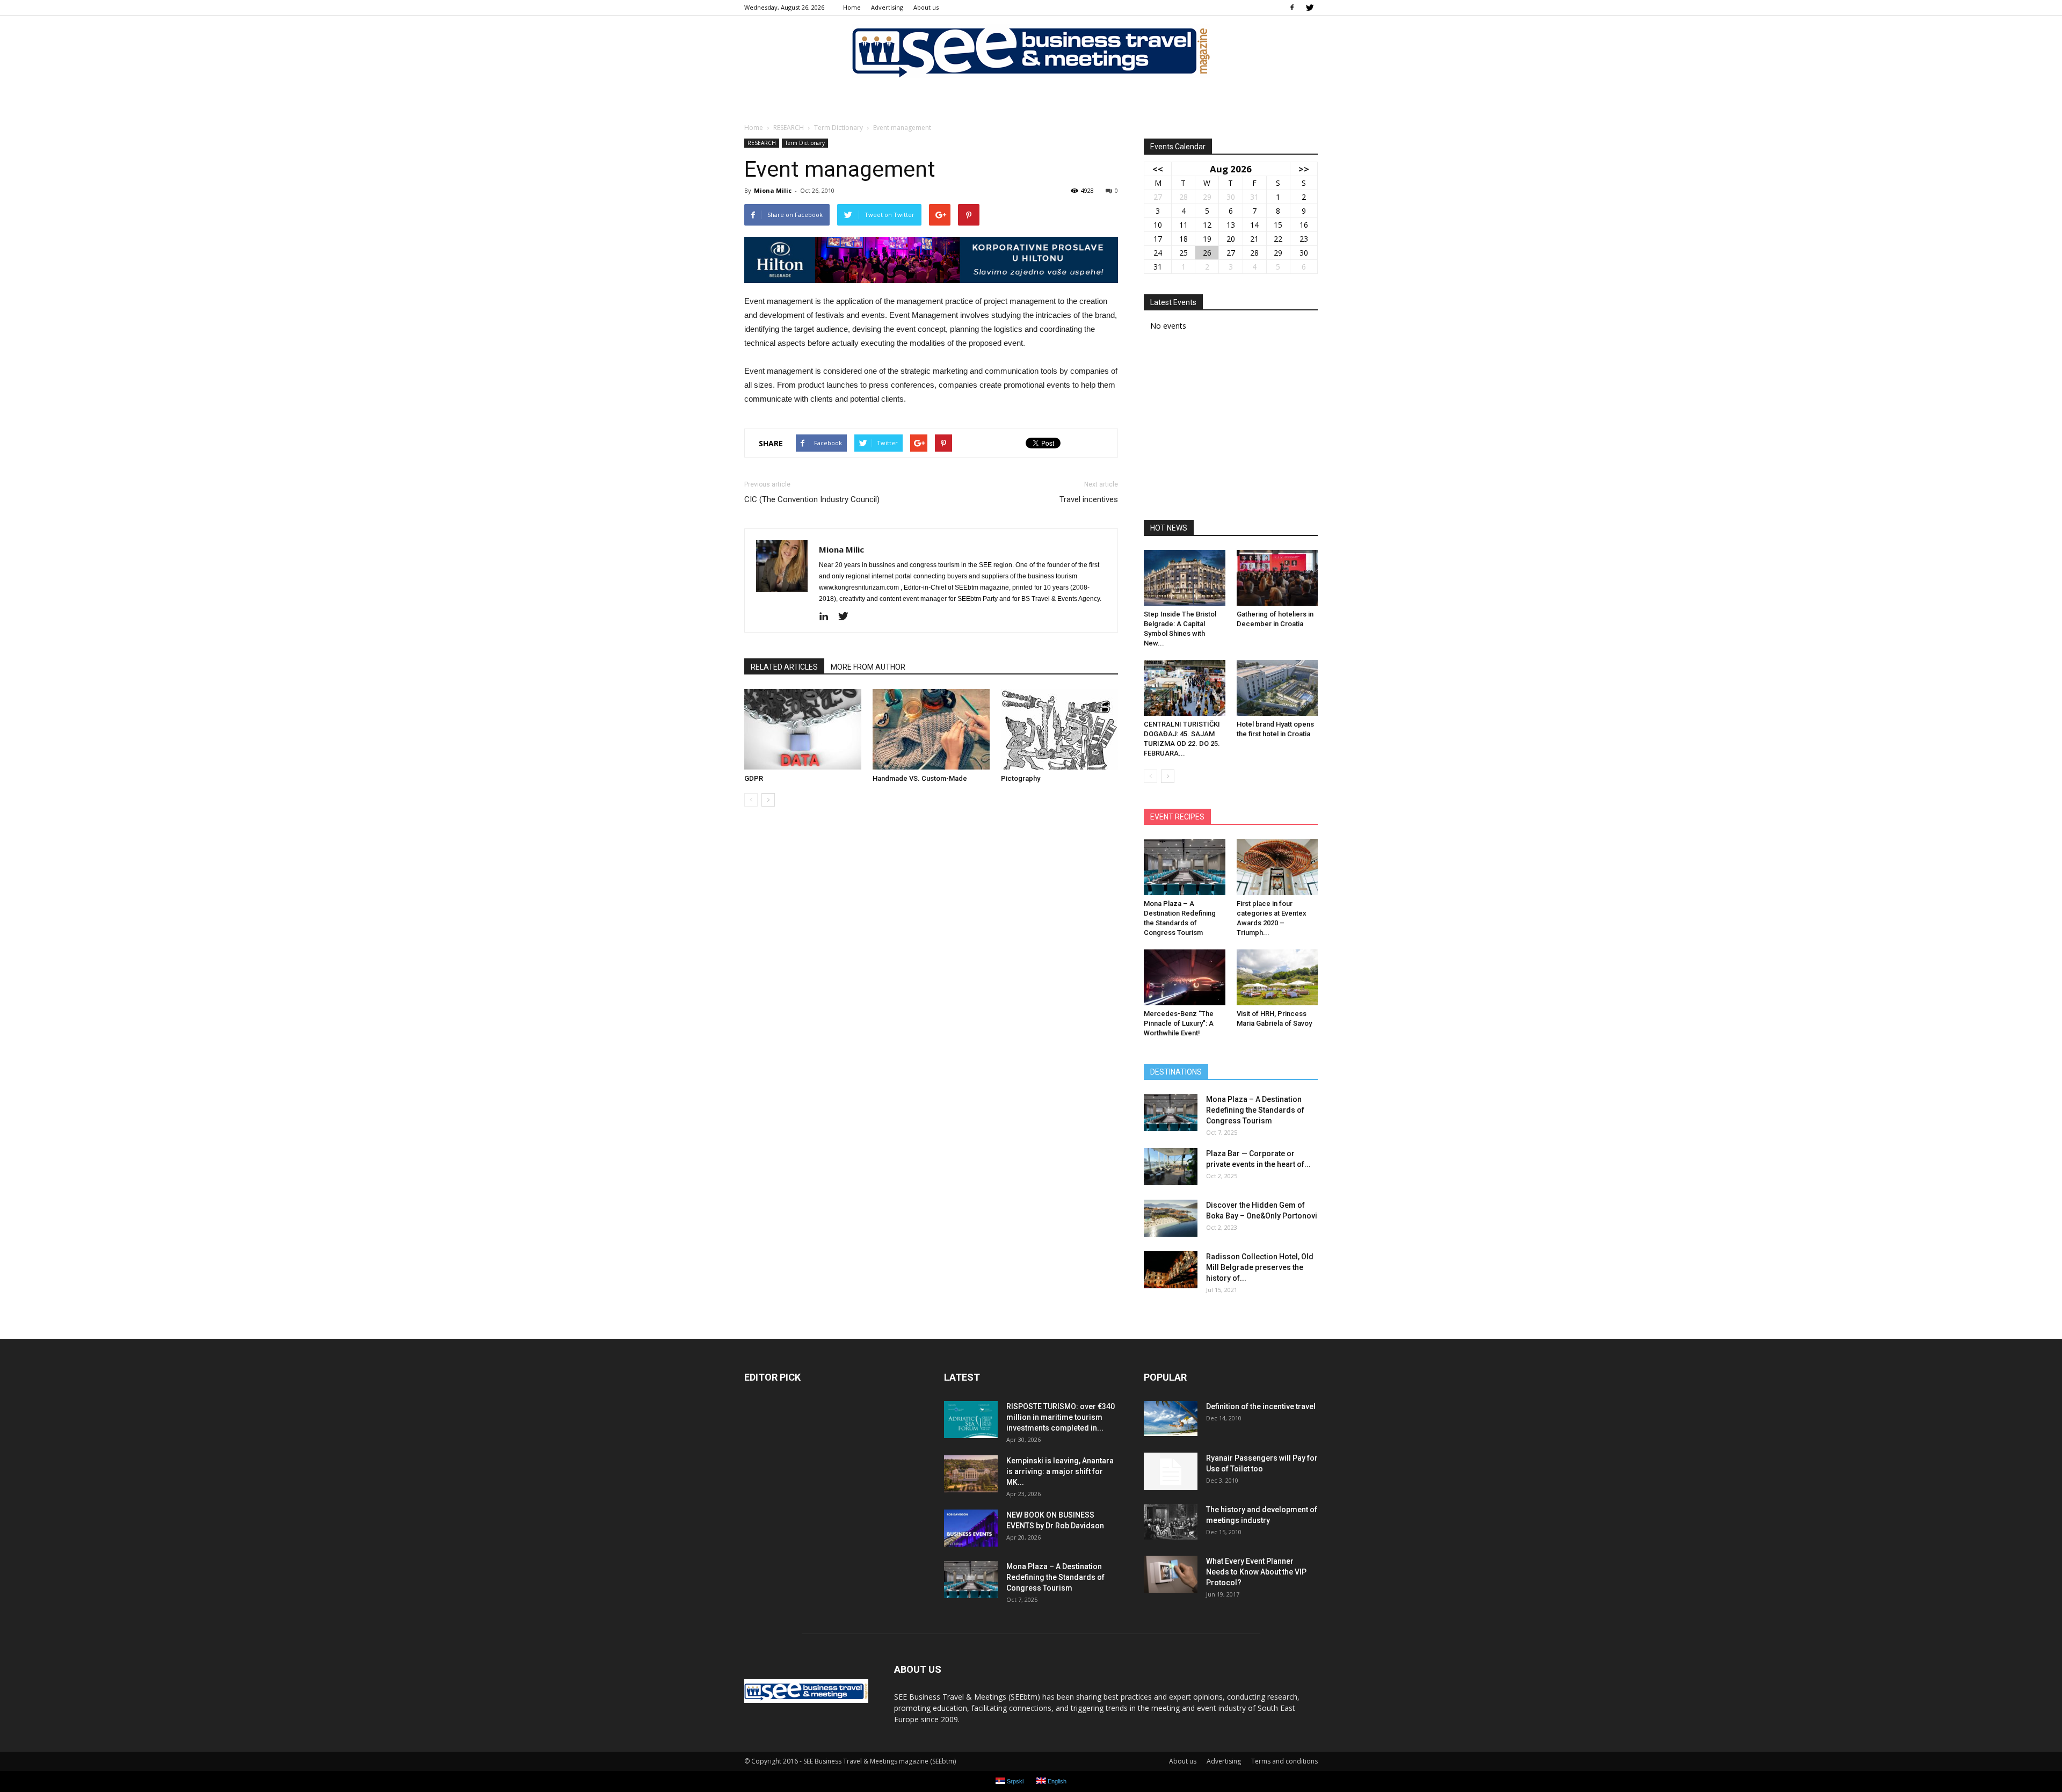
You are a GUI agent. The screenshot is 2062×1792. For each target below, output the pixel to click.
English (1056, 1781)
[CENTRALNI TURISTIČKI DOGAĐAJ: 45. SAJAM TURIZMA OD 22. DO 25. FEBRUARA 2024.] (1185, 688)
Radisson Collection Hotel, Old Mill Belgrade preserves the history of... (1260, 1267)
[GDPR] (803, 729)
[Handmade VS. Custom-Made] (931, 729)
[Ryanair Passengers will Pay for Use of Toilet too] (1171, 1471)
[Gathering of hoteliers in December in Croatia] (1277, 578)
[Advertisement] (1231, 429)
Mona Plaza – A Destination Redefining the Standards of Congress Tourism (1255, 1110)
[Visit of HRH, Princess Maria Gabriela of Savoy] (1277, 977)
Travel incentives (1089, 499)
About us (926, 7)
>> (1304, 169)
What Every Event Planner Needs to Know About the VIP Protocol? (1256, 1572)
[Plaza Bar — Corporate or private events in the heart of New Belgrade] (1171, 1167)
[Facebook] (1292, 8)
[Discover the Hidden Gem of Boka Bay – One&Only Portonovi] (1171, 1218)
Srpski (1014, 1781)
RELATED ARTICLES (784, 667)
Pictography (1021, 778)
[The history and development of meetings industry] (1171, 1522)
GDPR (754, 778)
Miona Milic (773, 190)
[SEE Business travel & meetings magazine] (1031, 51)
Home (852, 7)
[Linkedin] (828, 617)
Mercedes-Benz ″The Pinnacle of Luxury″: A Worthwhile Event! (1179, 1023)
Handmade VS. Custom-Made (920, 778)
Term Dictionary (805, 143)
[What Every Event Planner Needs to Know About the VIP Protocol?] (1171, 1574)
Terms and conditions (1284, 1761)
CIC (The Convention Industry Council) (812, 499)
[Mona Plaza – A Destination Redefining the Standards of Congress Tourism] (1185, 867)
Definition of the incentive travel (1261, 1406)
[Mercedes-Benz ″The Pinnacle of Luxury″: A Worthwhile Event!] (1185, 977)
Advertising (887, 7)
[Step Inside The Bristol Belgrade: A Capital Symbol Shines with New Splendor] (1185, 578)
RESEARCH (762, 143)
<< (1158, 169)
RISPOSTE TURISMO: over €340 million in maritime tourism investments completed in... (1061, 1417)
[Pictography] (1059, 729)
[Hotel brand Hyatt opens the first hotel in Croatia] (1277, 688)
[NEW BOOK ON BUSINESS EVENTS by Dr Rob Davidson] (971, 1528)
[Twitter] (1310, 8)
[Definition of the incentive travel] (1171, 1419)
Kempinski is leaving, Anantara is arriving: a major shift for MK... (1060, 1471)
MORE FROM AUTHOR (868, 667)
